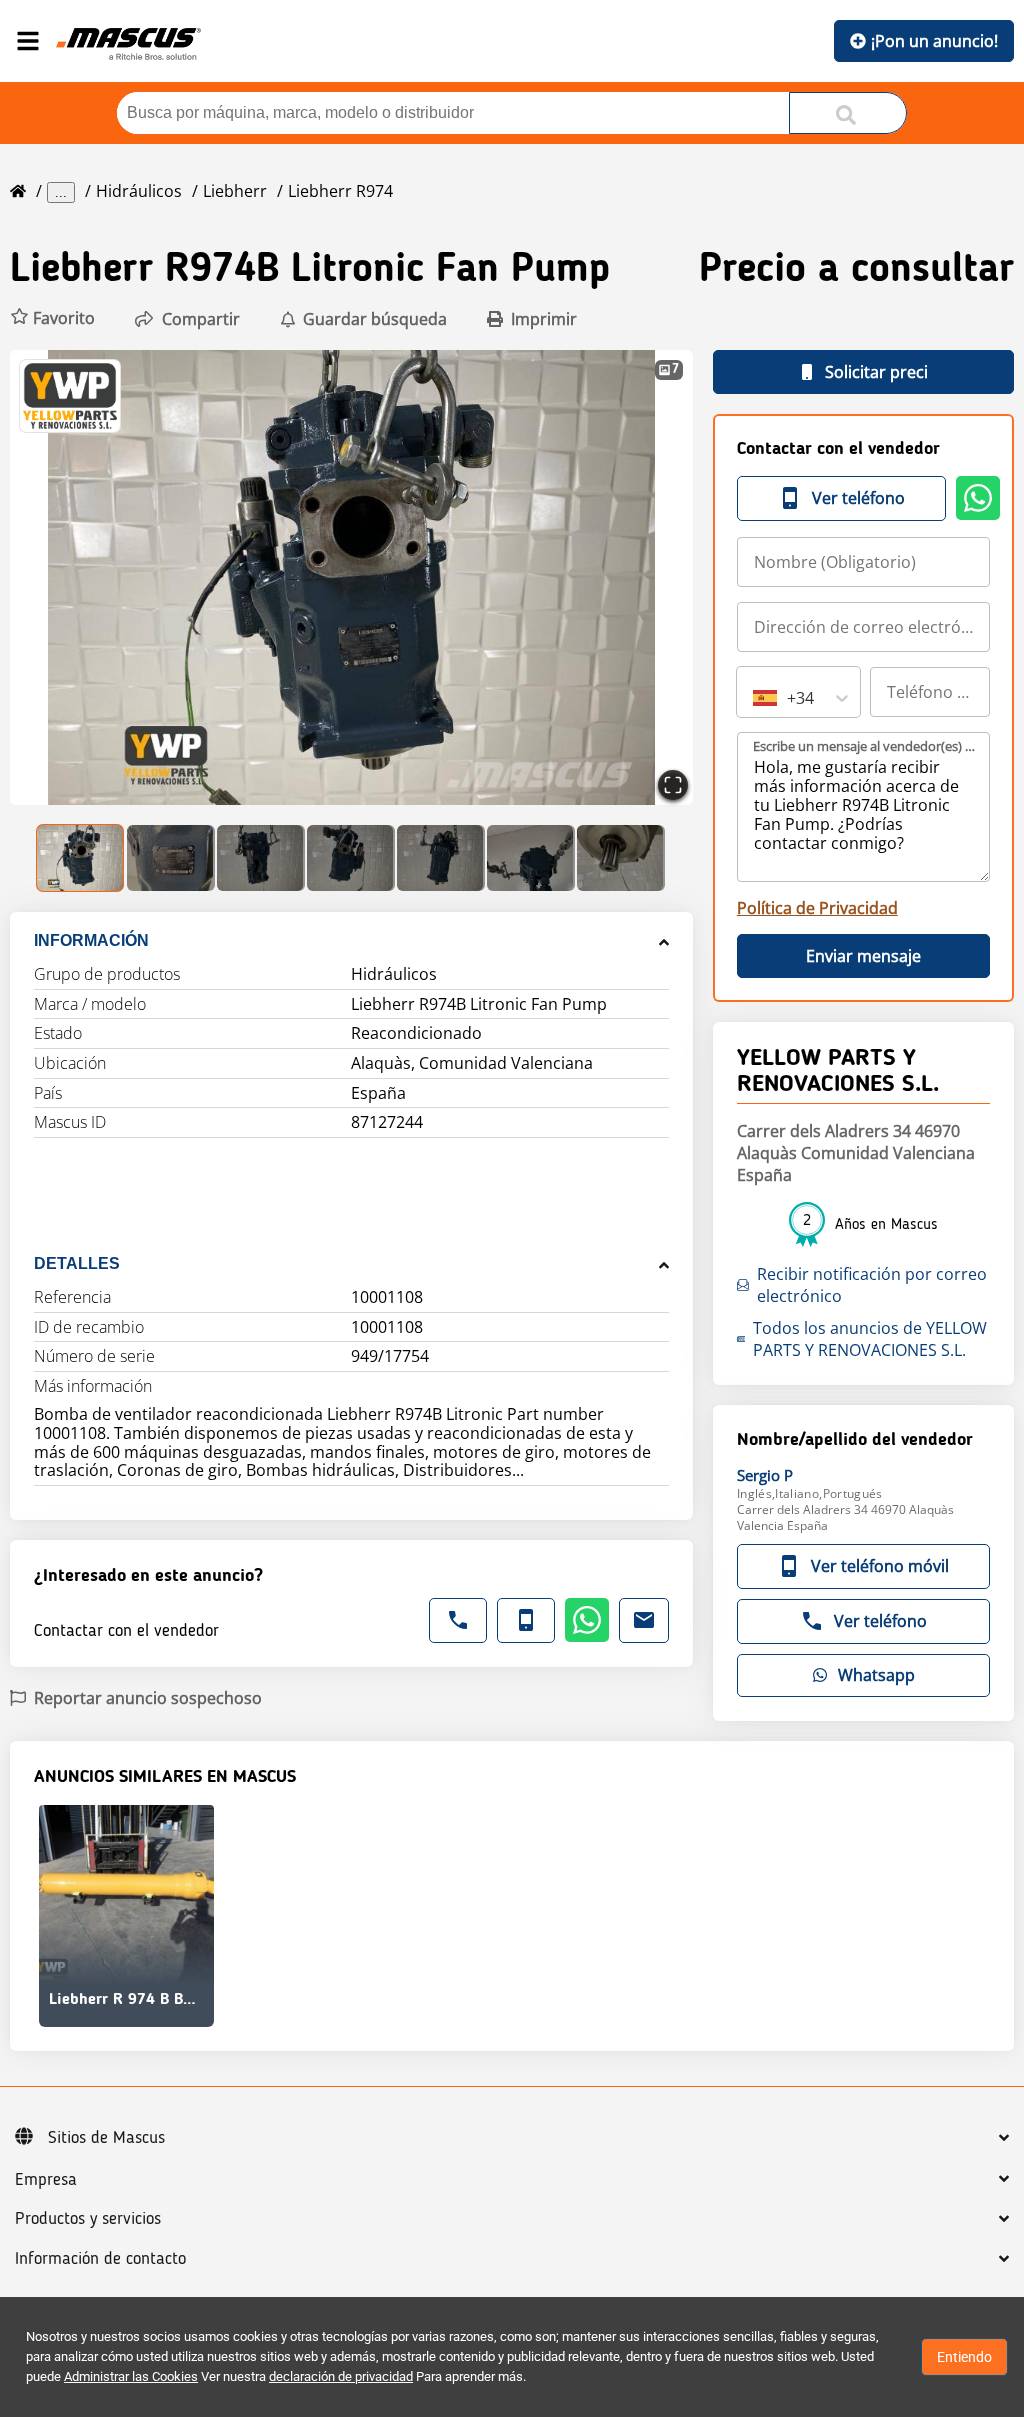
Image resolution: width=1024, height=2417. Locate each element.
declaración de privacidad (341, 2376)
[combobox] (755, 698)
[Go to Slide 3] (261, 858)
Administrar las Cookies (131, 2376)
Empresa (46, 2180)
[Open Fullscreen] (673, 785)
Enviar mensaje (863, 956)
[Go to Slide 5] (441, 858)
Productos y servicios (88, 2219)
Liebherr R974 (340, 191)
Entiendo (964, 2357)
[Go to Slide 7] (621, 858)
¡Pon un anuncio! (934, 41)
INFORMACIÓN (91, 940)
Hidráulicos (139, 191)
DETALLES (77, 1263)
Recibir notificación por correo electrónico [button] (872, 1285)
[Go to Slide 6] (531, 858)
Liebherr (235, 191)
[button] (52, 318)
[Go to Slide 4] (351, 858)
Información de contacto (100, 2259)
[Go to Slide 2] (171, 858)
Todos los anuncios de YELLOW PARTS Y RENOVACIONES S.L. (870, 1339)
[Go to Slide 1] (81, 858)
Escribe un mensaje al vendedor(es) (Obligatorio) (864, 746)
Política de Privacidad (817, 908)
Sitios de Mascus (106, 2138)
